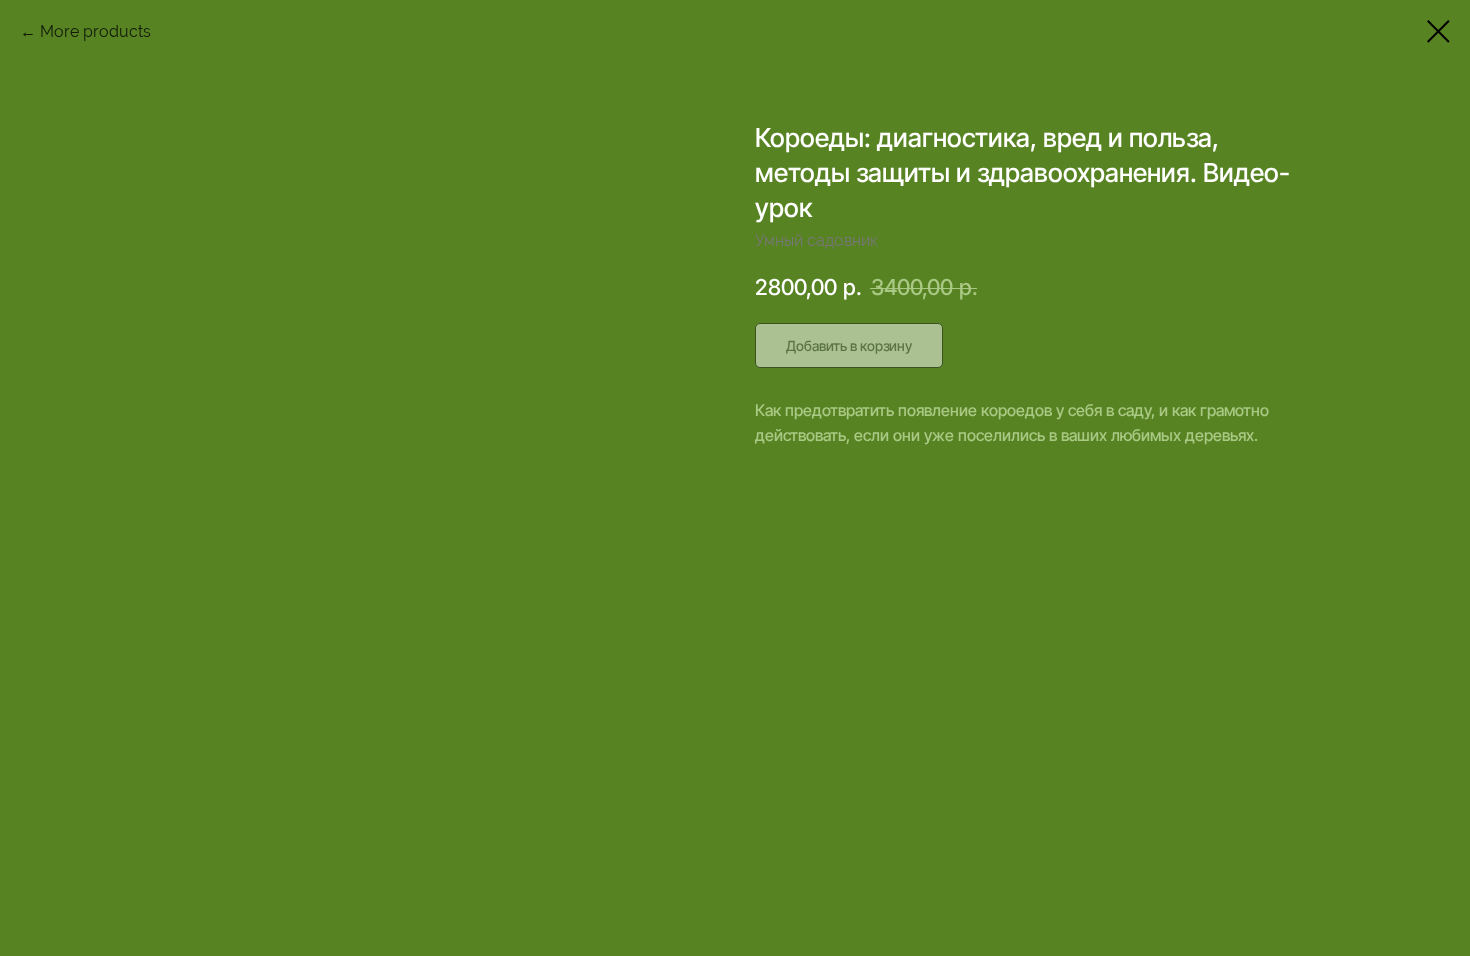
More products (95, 31)
